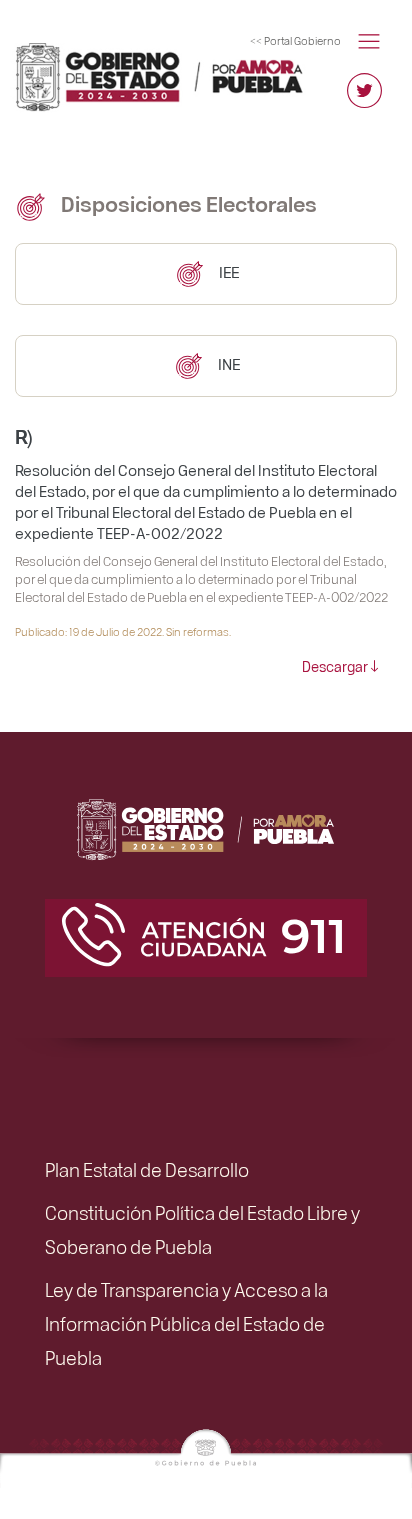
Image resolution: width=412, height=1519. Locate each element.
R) (24, 435)
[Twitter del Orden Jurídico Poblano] (364, 99)
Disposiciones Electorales (187, 203)
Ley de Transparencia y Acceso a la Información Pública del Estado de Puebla (186, 1322)
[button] (369, 39)
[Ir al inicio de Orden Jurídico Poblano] (110, 43)
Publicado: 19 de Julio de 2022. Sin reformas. (123, 631)
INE (227, 363)
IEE (227, 271)
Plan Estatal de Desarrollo (147, 1169)
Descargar (335, 666)
